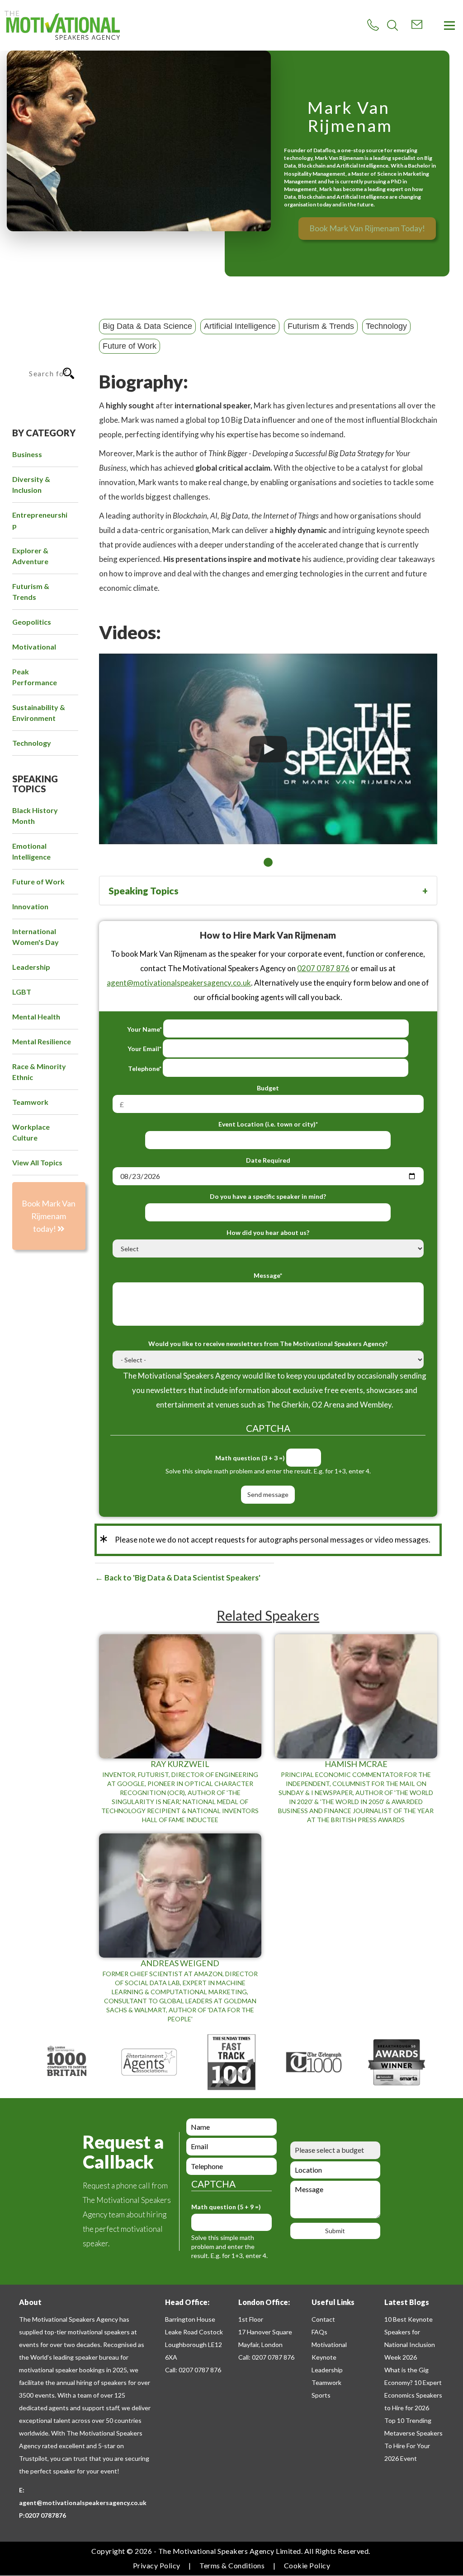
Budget (268, 1088)
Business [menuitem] (27, 454)
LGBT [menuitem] (22, 992)
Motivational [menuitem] (34, 647)
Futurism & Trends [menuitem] (31, 591)
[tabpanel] (268, 749)
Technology (386, 326)
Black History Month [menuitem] (35, 816)
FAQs (319, 2332)
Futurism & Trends (321, 326)
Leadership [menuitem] (31, 967)
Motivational (329, 2345)
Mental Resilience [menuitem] (42, 1041)
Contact (323, 2319)
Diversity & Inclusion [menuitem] (31, 484)
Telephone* (145, 1068)
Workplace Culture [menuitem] (31, 1132)
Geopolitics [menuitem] (32, 622)
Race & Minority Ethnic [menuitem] (39, 1072)
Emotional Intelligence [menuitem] (31, 851)
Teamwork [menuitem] (30, 1102)
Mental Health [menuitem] (36, 1017)
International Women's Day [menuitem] (35, 937)
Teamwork (326, 2382)
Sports (321, 2395)
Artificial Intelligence (240, 326)
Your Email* (144, 1049)
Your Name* (144, 1029)
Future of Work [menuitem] (38, 881)
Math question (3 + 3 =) (250, 1458)
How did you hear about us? (268, 1232)
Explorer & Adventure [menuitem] (30, 556)
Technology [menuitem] (32, 743)
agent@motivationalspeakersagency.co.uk (179, 983)
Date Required (268, 1160)
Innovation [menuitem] (30, 906)
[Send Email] (417, 24)
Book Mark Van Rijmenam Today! (367, 228)
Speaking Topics (144, 891)
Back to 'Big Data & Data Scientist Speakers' (182, 1578)
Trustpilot (33, 2458)
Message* (268, 1275)
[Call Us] (373, 25)
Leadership (327, 2370)
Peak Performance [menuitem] (35, 677)
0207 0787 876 (323, 968)
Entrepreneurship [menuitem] (40, 520)
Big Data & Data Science (147, 326)
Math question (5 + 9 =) (226, 2207)
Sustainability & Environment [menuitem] (39, 713)
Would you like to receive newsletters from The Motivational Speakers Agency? (268, 1344)
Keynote (324, 2357)
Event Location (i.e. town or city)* (268, 1124)
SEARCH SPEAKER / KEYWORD (40, 339)
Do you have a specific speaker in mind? (268, 1196)
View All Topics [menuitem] (37, 1162)
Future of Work (130, 346)
